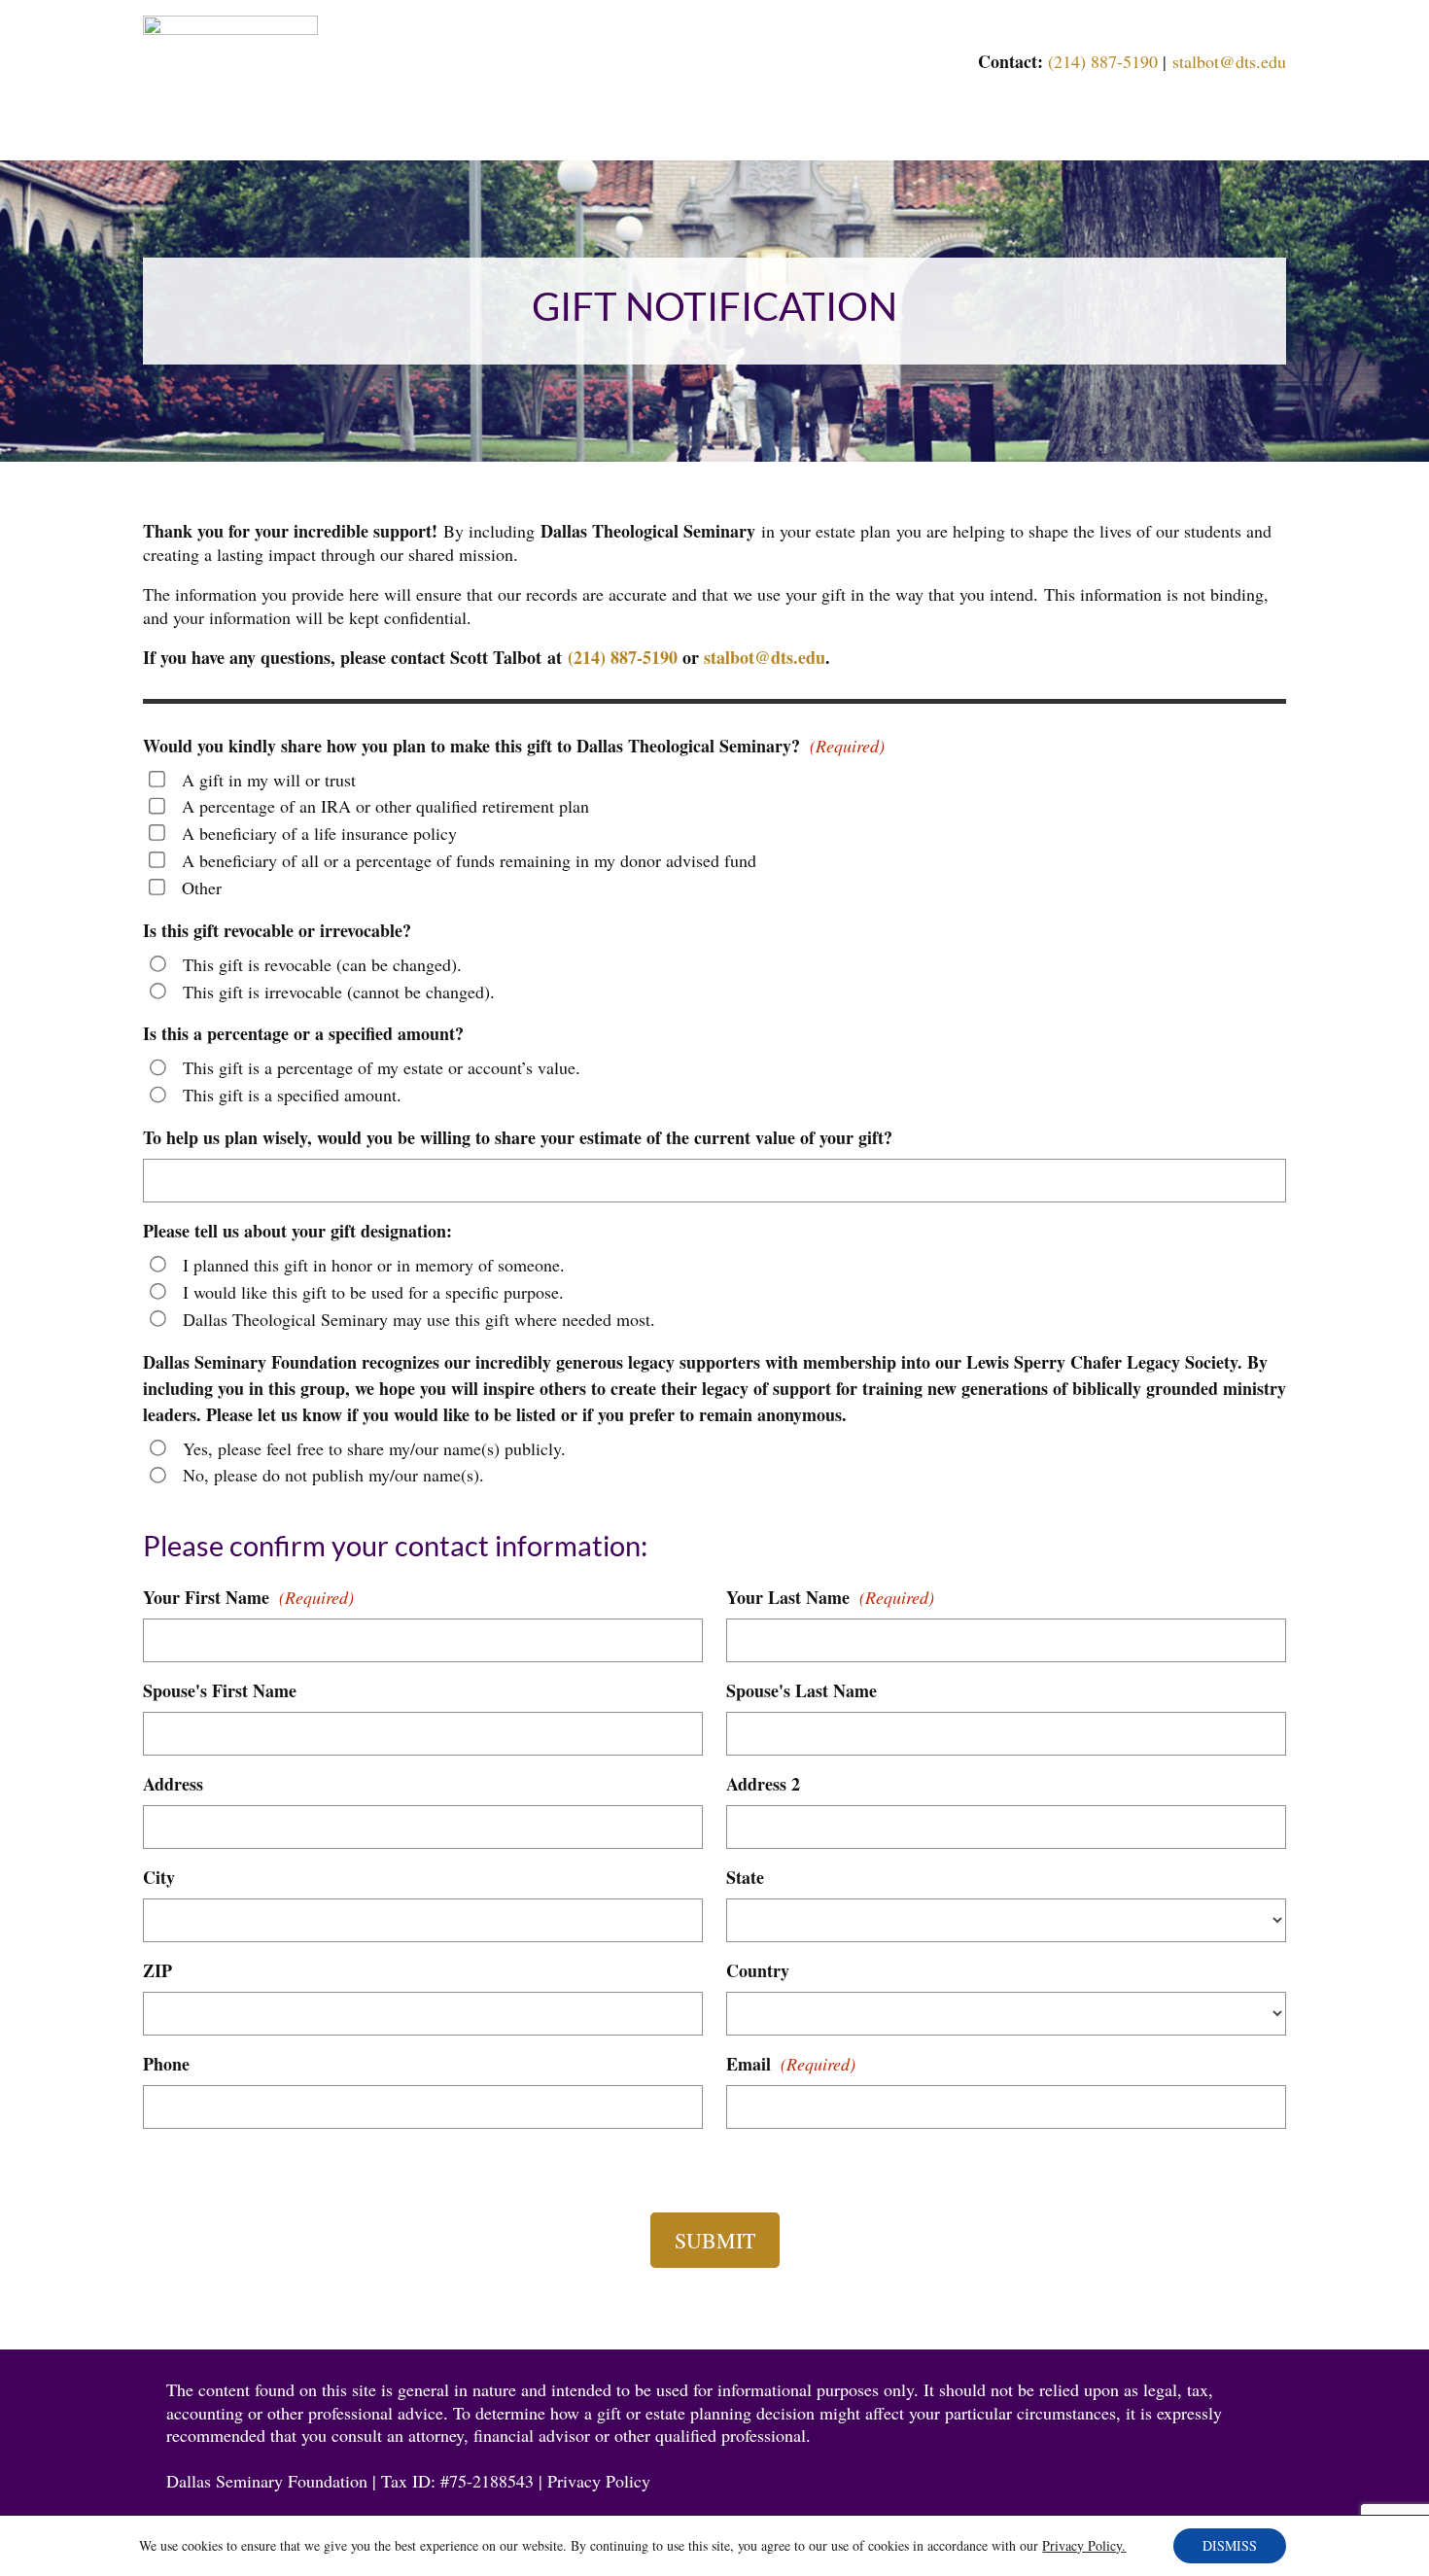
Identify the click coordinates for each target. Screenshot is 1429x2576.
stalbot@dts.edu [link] (1229, 61)
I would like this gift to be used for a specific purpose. (373, 1292)
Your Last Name (830, 1597)
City (159, 1877)
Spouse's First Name (220, 1690)
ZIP (157, 1970)
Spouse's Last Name (802, 1690)
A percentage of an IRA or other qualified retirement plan (385, 806)
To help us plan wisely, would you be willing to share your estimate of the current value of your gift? (518, 1137)
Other (202, 888)
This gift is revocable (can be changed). (322, 964)
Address (173, 1784)
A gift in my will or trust (269, 780)
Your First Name (248, 1597)
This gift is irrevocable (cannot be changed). (339, 992)
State (745, 1877)
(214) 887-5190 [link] (1103, 61)
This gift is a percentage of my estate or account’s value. (382, 1067)
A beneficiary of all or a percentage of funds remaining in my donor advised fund (469, 860)
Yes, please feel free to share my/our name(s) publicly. (374, 1448)
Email (791, 2064)
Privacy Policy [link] (599, 2481)
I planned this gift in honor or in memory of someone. (374, 1265)
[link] (230, 28)
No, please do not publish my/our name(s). (333, 1475)
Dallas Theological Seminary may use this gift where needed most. (419, 1319)
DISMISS (1230, 2545)
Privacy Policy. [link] (1084, 2545)
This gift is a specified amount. (292, 1095)
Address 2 (763, 1784)
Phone (166, 2064)
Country (758, 1970)
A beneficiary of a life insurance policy (319, 833)
